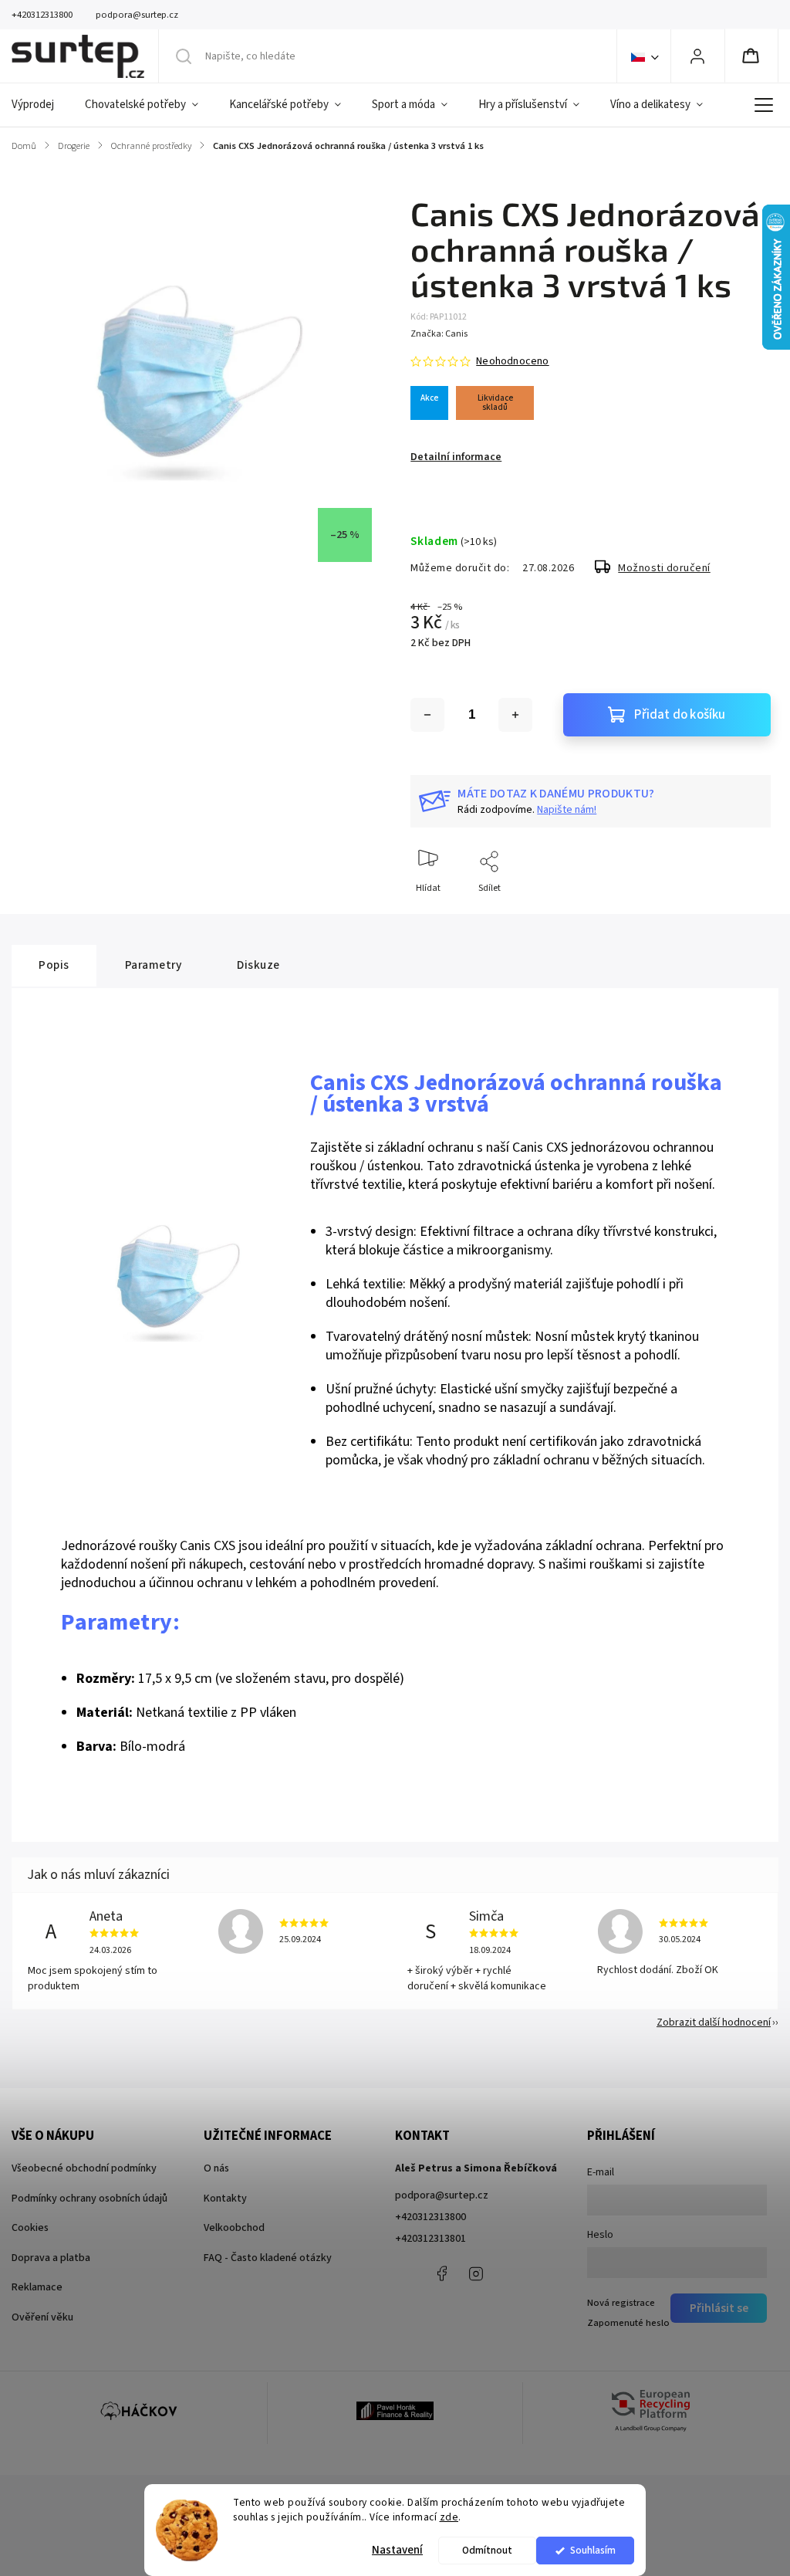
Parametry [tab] (154, 965)
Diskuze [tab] (258, 965)
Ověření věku (42, 2317)
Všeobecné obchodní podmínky (84, 2168)
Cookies (30, 2228)
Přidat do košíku (680, 715)
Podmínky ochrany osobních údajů (89, 2199)
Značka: (439, 334)
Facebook (441, 2273)
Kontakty (225, 2199)
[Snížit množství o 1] (427, 715)
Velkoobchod (234, 2228)
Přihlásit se (719, 2308)
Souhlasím (593, 2550)
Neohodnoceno (512, 361)
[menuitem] (41, 105)
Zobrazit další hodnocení (714, 2023)
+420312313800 (430, 2217)
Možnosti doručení (664, 568)
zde (449, 2517)
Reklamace (37, 2287)
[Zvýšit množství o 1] (515, 715)
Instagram (476, 2273)
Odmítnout (487, 2550)
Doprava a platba (51, 2258)
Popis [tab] (54, 965)
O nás (216, 2168)
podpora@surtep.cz (442, 2195)
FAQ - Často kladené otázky (268, 2258)
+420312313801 (430, 2239)
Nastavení (397, 2550)
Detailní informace (456, 457)
